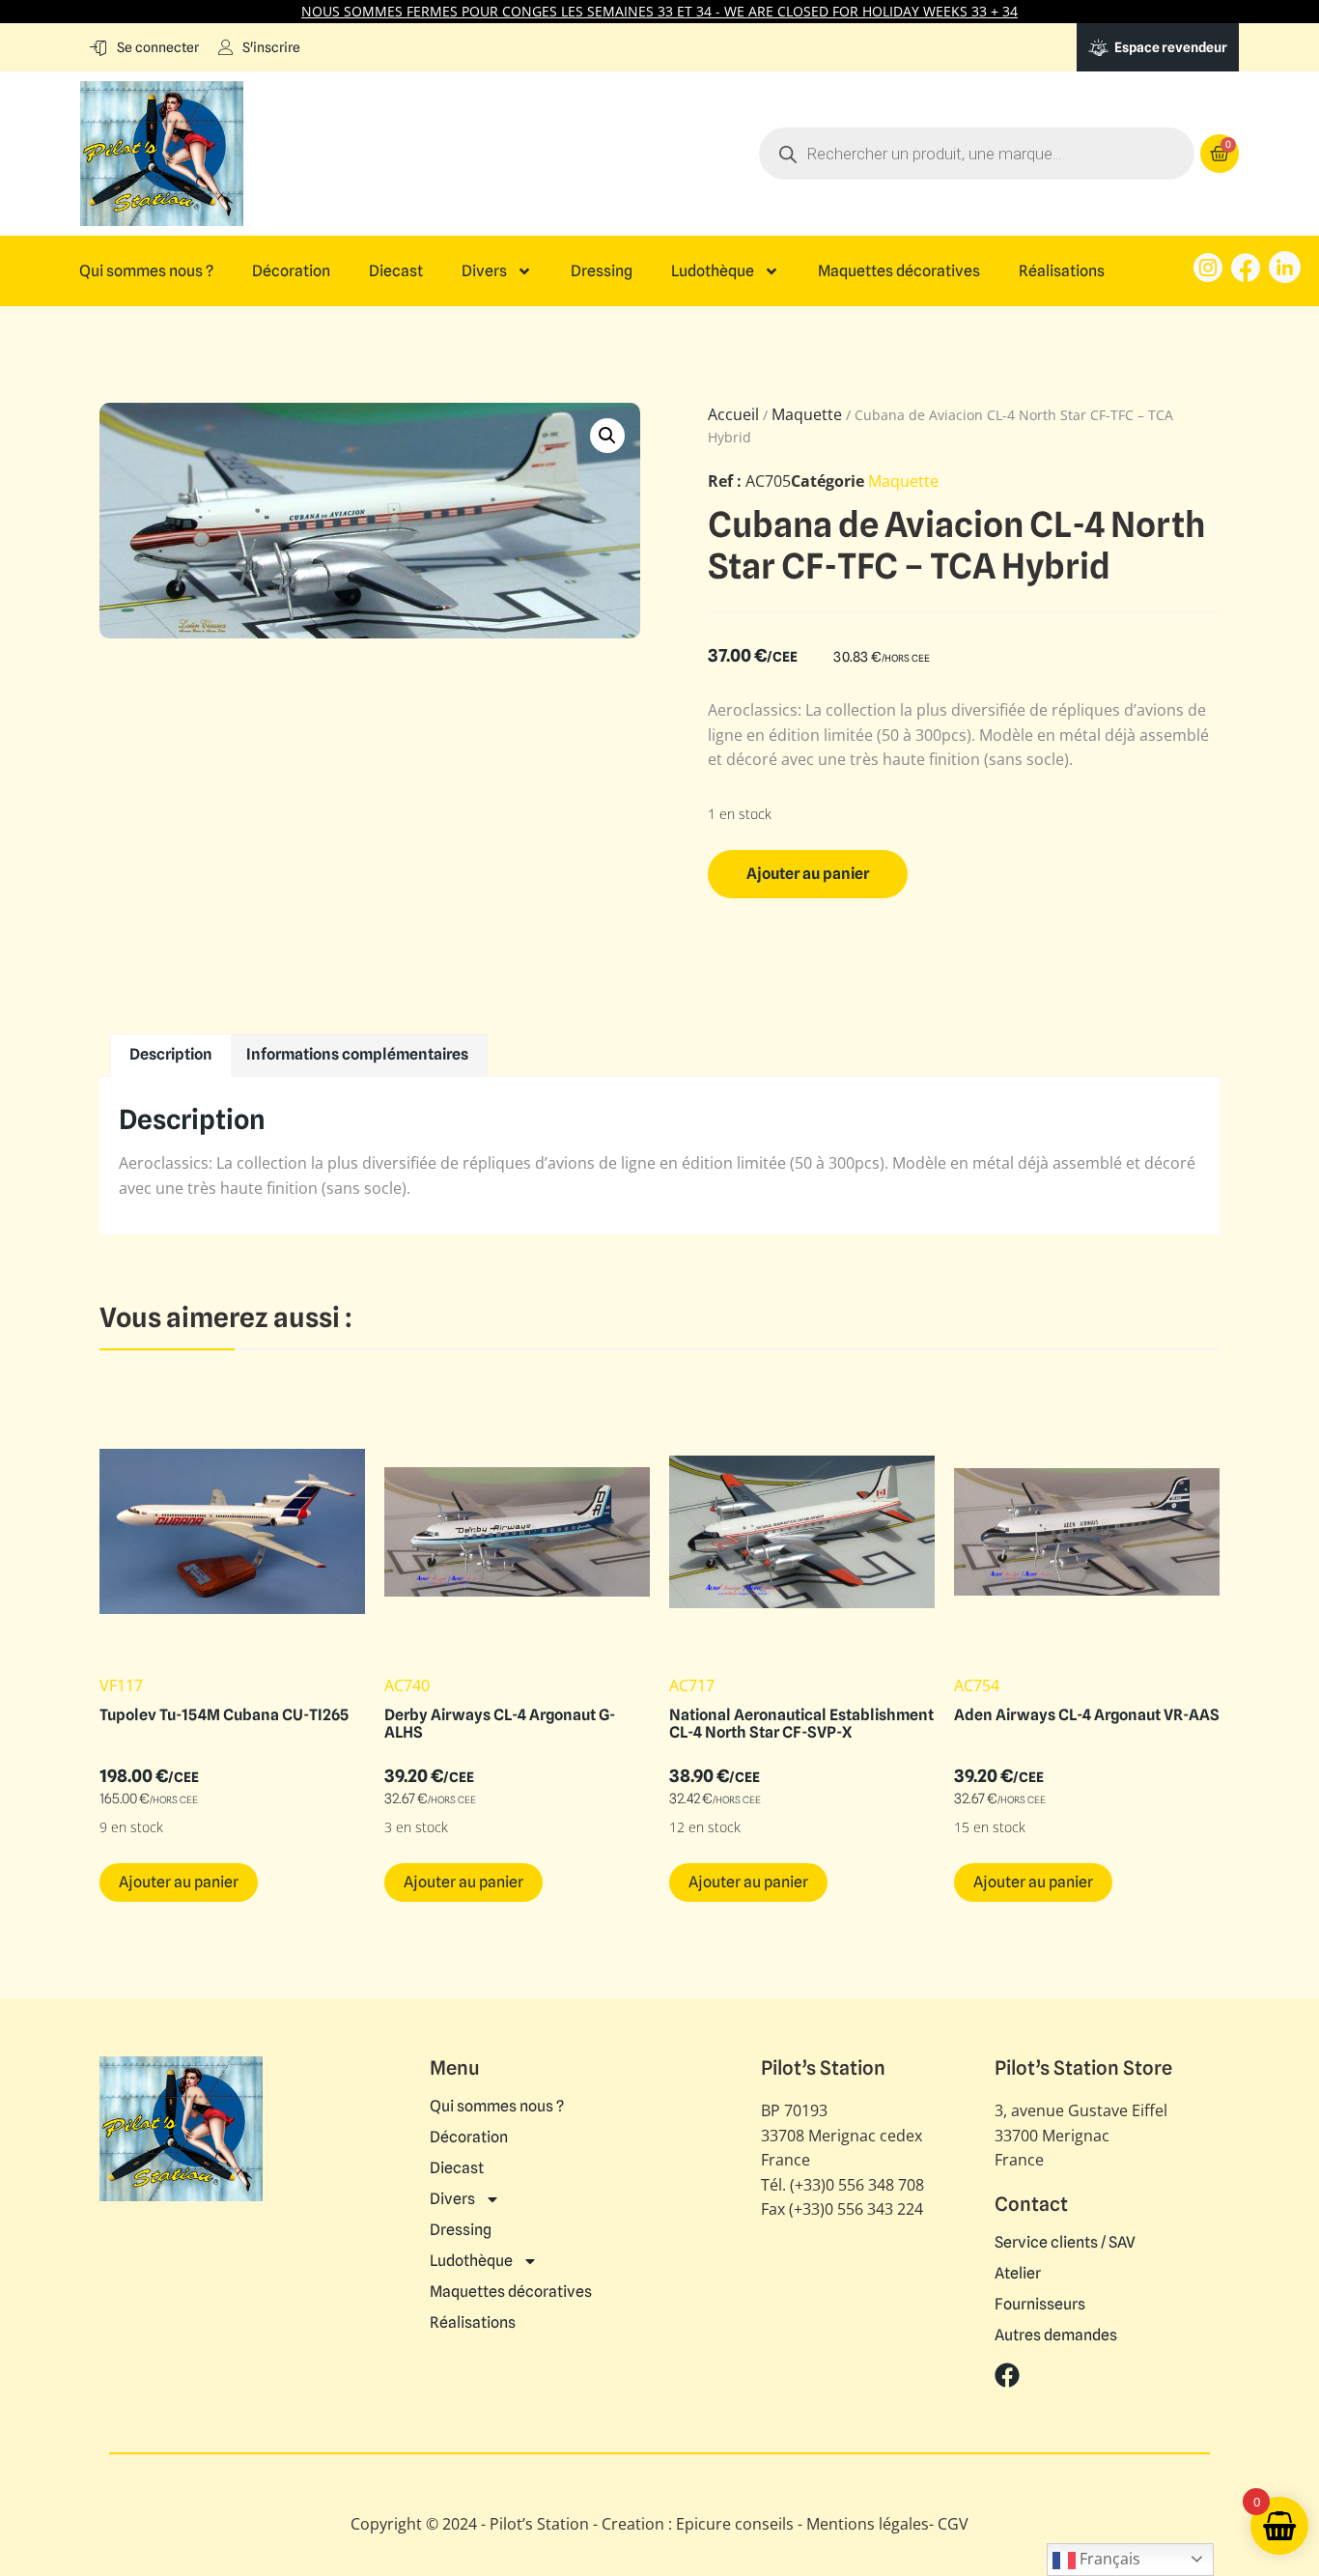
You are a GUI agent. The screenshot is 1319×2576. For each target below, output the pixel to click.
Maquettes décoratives (899, 271)
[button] (607, 436)
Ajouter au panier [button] (179, 1882)
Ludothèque (713, 271)
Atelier (1018, 2274)
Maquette (807, 414)
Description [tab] (171, 1054)
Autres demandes (1056, 2335)
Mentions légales (868, 2524)
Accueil (733, 414)
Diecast (396, 271)
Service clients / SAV (1065, 2243)
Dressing (602, 271)
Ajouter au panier (808, 874)
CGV (953, 2524)
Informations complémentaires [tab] (357, 1054)
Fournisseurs (1040, 2305)
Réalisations (1062, 271)
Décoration (291, 271)
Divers (484, 271)
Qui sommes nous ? (146, 271)
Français (1108, 2559)
